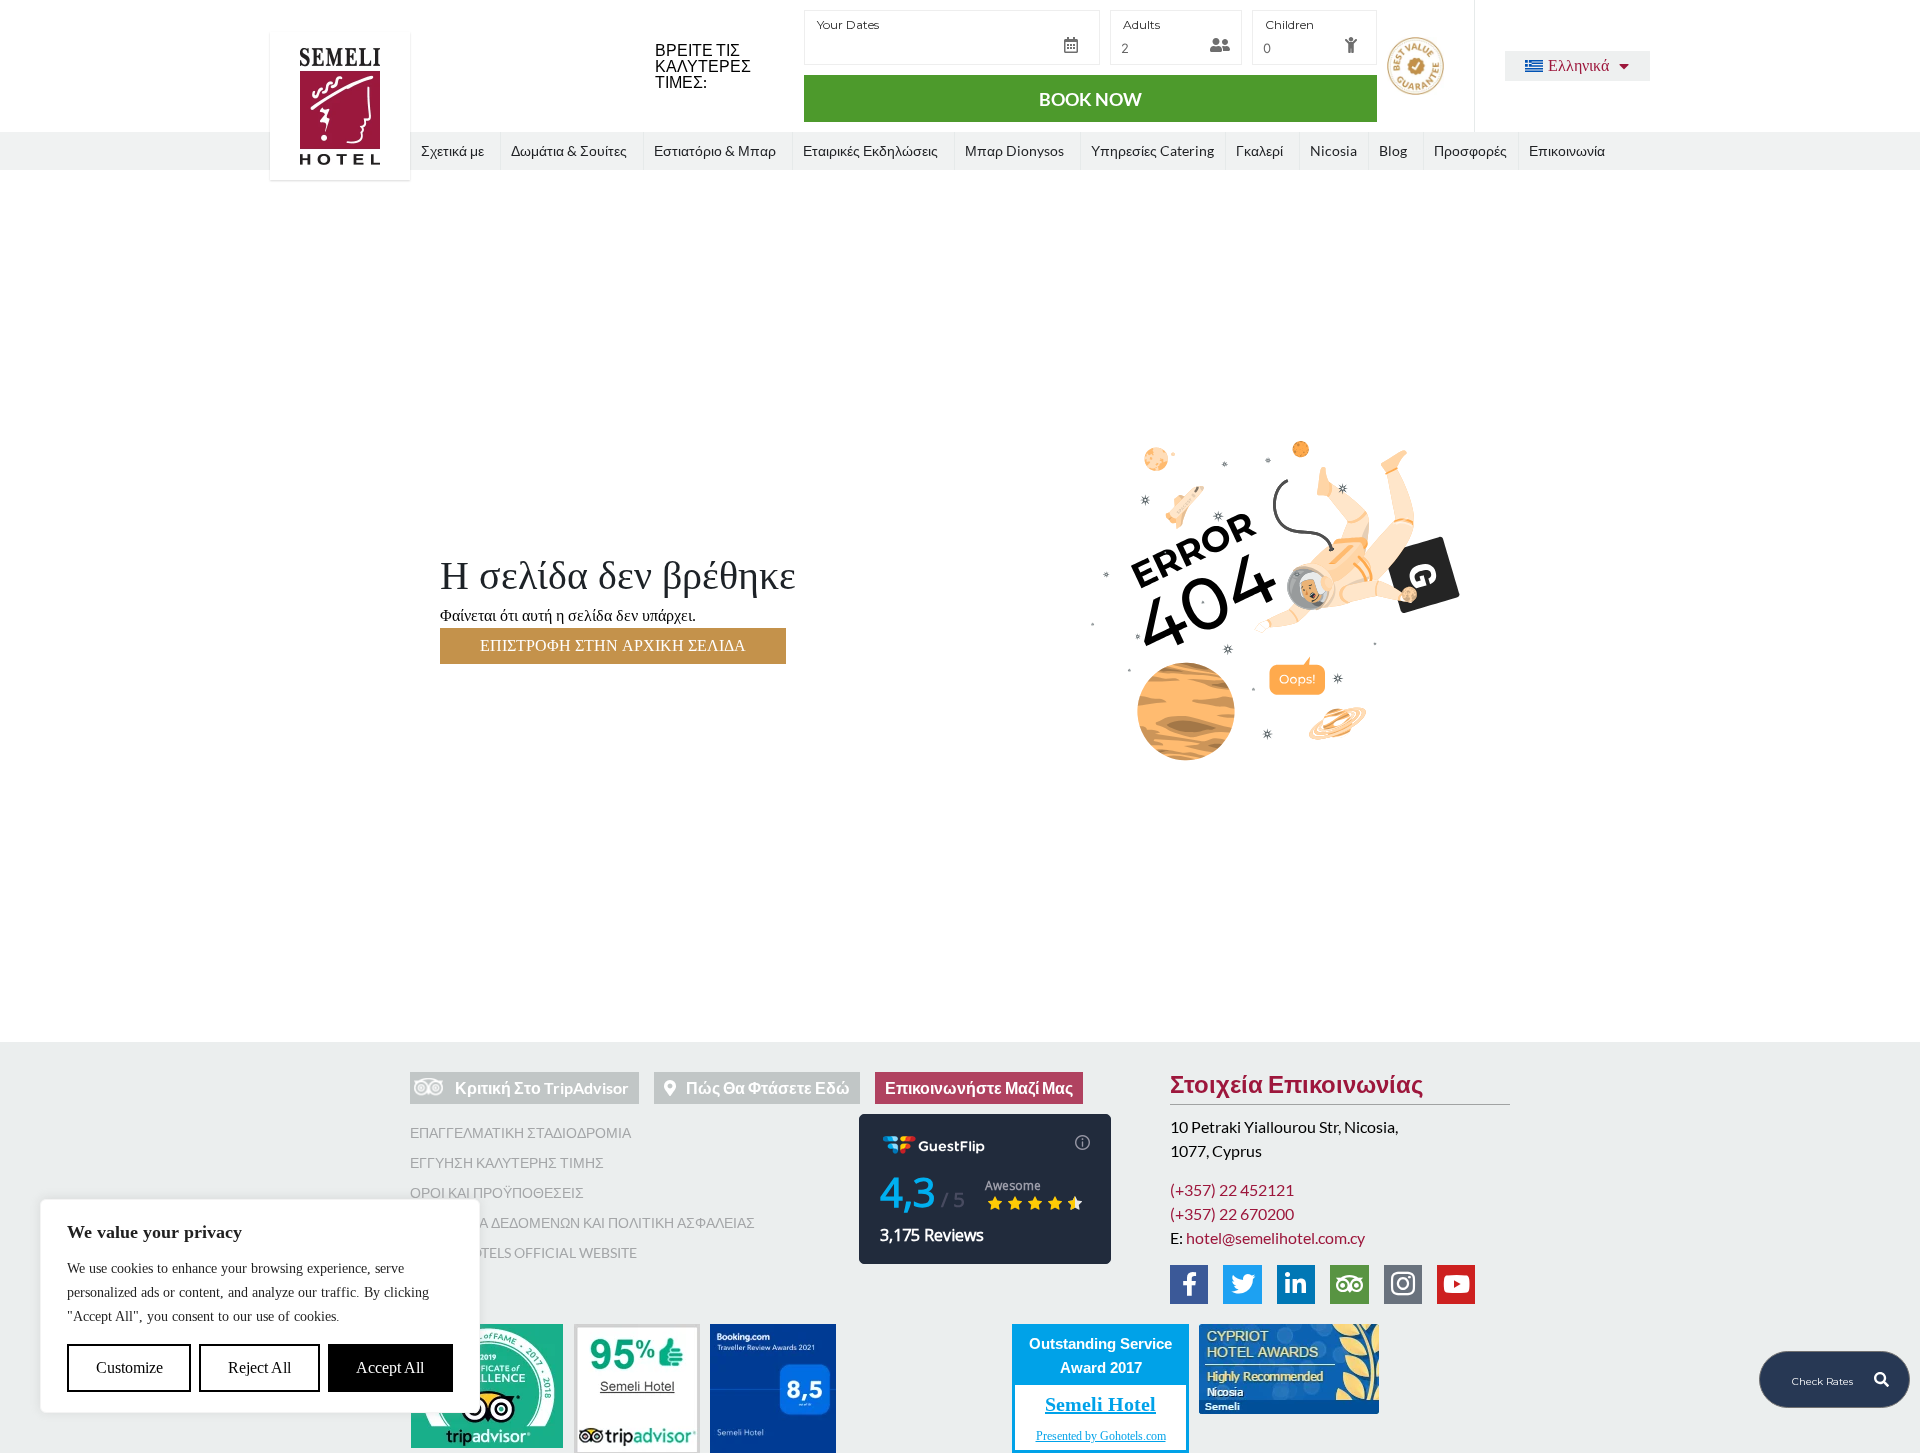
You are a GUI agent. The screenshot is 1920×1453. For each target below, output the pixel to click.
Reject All (259, 1367)
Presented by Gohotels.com (1101, 1435)
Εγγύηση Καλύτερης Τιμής (507, 1162)
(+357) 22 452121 (1232, 1189)
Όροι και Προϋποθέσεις (497, 1192)
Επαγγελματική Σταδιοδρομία (520, 1132)
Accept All (390, 1367)
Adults (1141, 24)
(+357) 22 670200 (1232, 1213)
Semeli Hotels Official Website (523, 1252)
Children (1289, 24)
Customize (129, 1367)
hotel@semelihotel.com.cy (1275, 1237)
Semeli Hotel (1100, 1404)
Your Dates (848, 24)
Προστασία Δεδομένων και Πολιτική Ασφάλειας (582, 1222)
